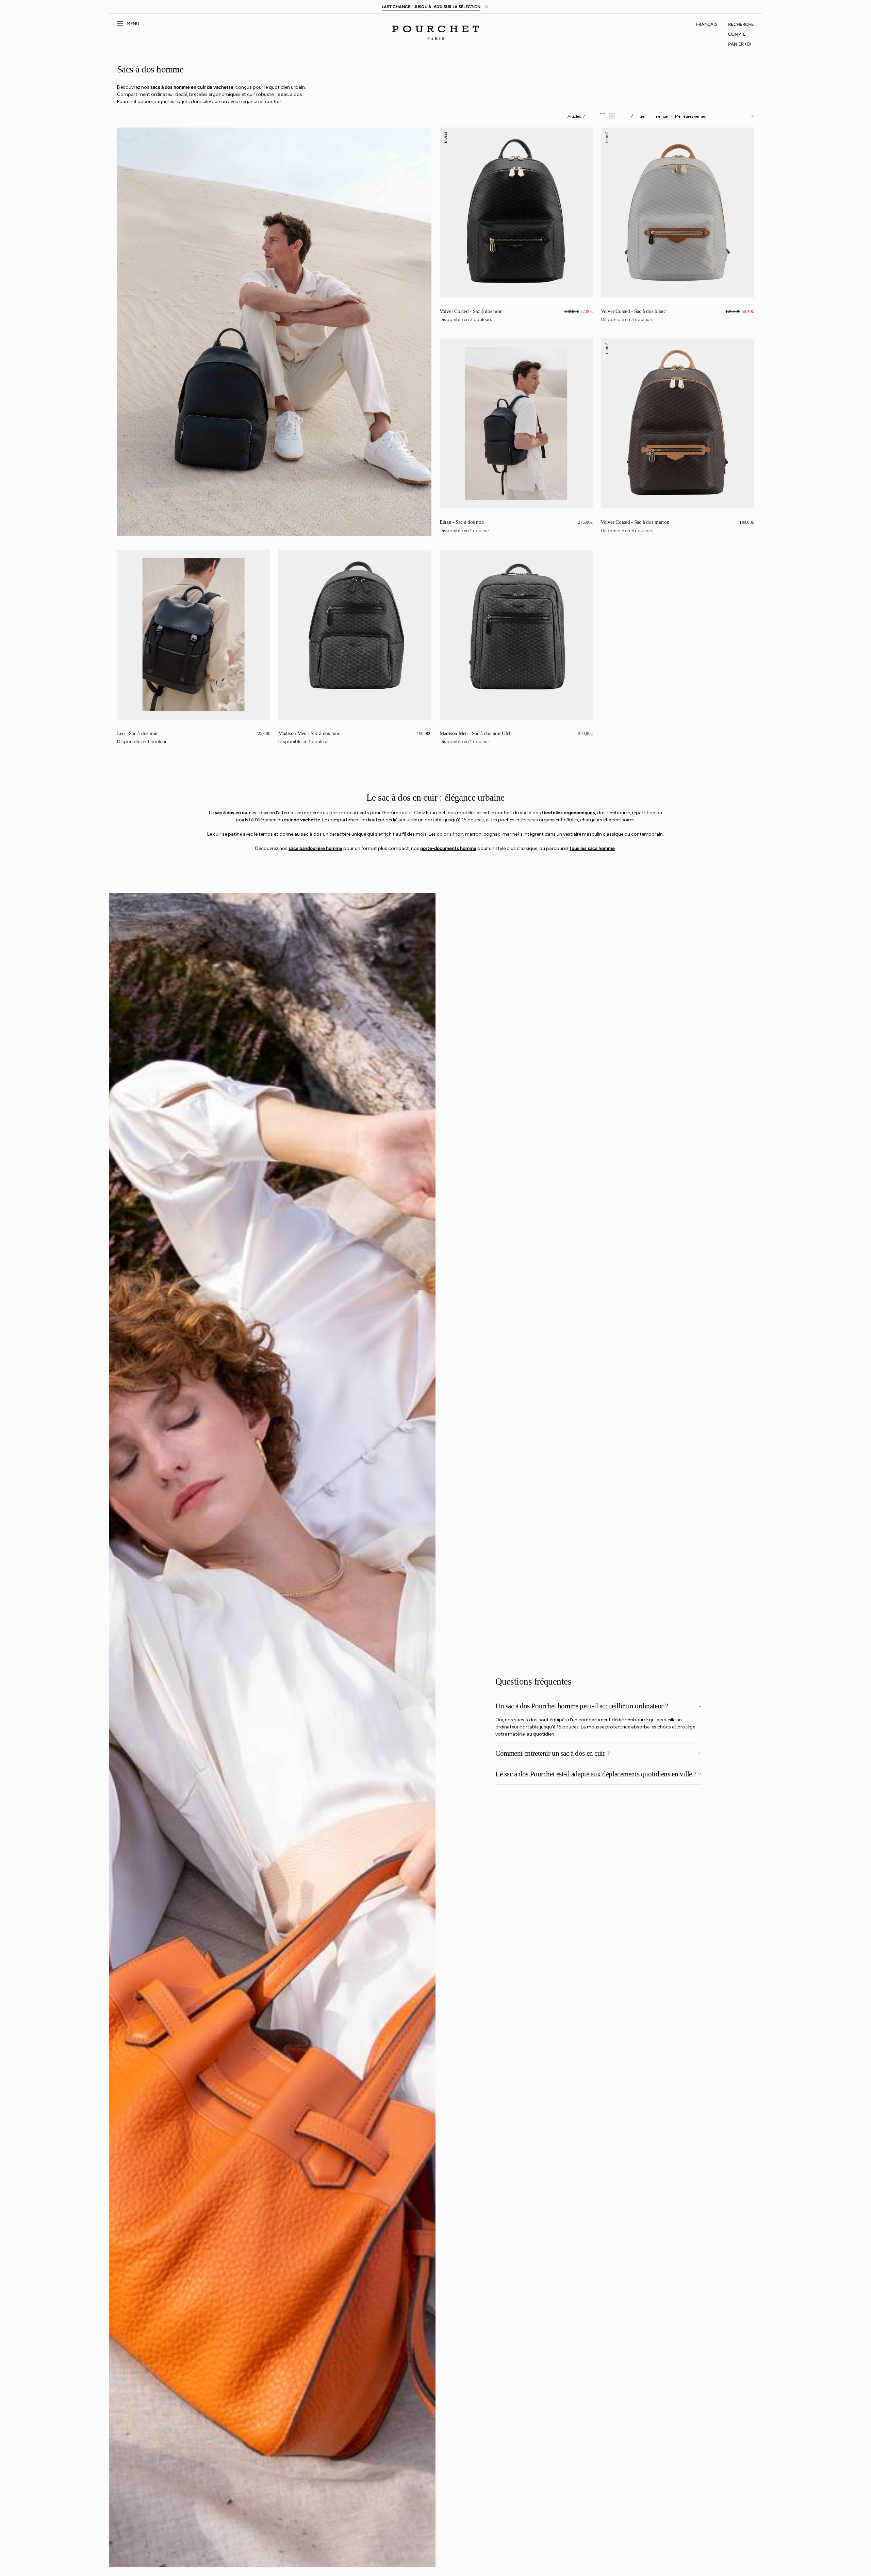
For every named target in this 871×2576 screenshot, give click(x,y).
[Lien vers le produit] (516, 210)
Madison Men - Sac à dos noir (309, 733)
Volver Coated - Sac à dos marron (635, 522)
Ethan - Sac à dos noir (462, 522)
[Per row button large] (603, 116)
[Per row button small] (612, 116)
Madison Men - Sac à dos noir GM (475, 733)
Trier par (661, 116)
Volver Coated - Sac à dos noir (471, 311)
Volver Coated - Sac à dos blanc (633, 311)
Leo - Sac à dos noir (137, 733)
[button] (707, 25)
